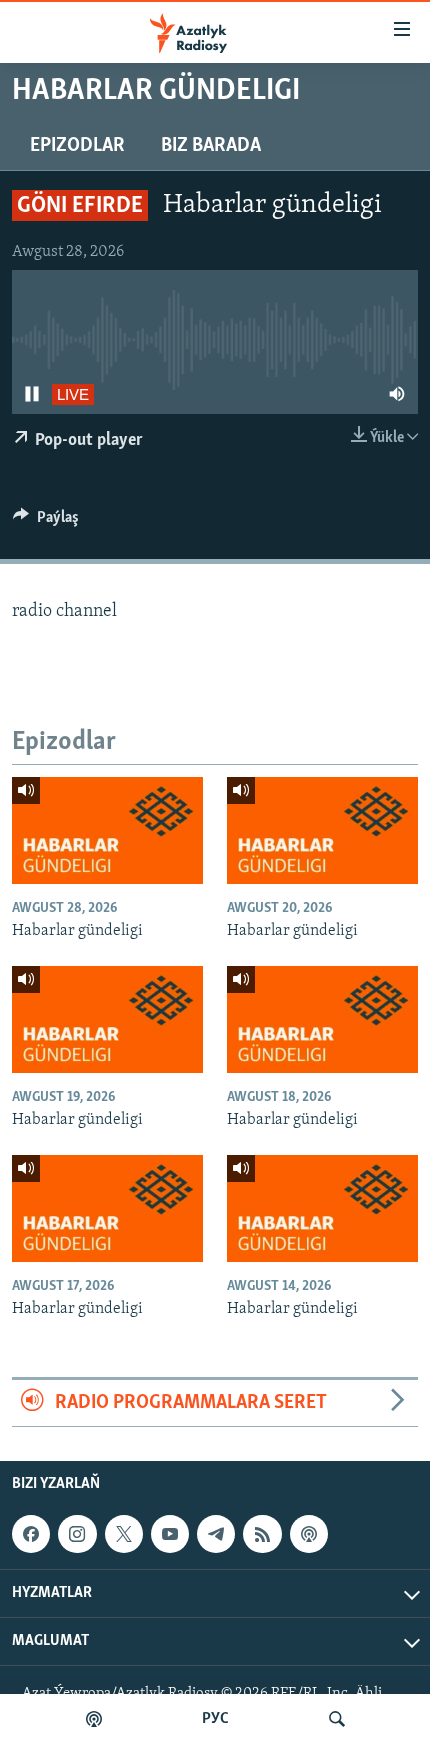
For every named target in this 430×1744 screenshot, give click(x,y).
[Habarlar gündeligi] (107, 830)
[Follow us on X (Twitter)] (124, 1534)
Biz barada (211, 146)
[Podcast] (309, 1534)
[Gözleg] (337, 1719)
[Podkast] (94, 1719)
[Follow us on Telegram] (216, 1534)
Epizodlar (77, 146)
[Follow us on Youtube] (170, 1534)
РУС (215, 1719)
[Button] (46, 522)
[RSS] (262, 1534)
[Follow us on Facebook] (31, 1534)
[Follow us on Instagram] (77, 1534)
